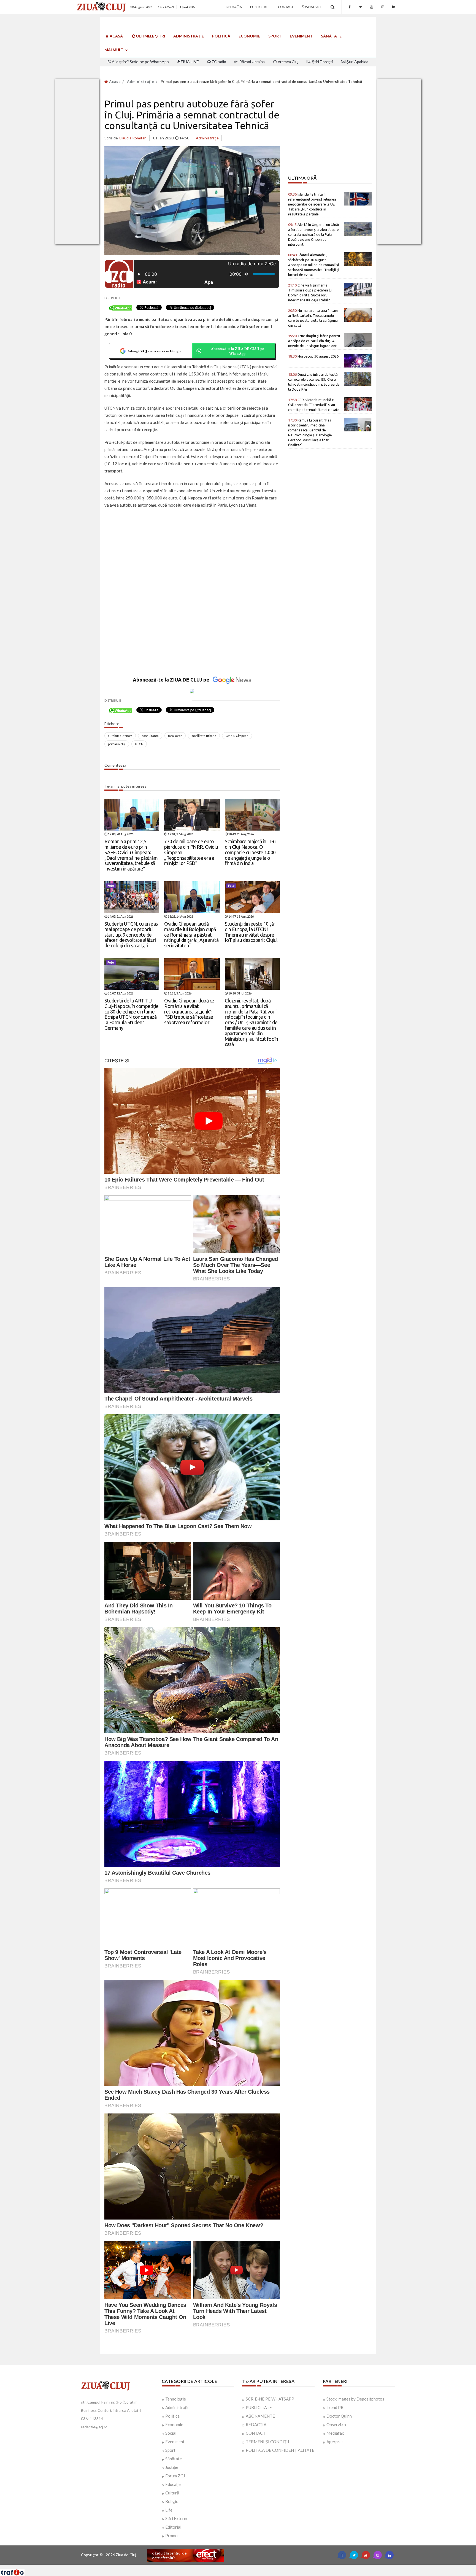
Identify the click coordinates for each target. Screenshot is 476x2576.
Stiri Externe (177, 2518)
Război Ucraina (252, 62)
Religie (172, 2501)
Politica (172, 2416)
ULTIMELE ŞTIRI (150, 36)
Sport (275, 36)
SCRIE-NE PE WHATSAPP (270, 2399)
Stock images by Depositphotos (355, 2399)
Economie (249, 36)
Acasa (114, 82)
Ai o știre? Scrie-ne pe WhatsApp (140, 62)
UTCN (139, 744)
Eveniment (301, 36)
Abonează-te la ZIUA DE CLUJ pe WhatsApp (237, 351)
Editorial (173, 2527)
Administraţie (189, 36)
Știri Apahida (357, 62)
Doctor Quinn (339, 2416)
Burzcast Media (258, 2567)
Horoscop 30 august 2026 (313, 356)
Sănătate (331, 36)
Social (171, 2433)
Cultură (172, 2493)
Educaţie (173, 2484)
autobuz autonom (120, 736)
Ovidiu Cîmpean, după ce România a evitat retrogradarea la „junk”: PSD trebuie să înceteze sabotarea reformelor (189, 1011)
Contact (286, 7)
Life (169, 2510)
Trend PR (335, 2407)
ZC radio (218, 62)
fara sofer (175, 736)
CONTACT (256, 2433)
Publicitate (260, 7)
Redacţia (234, 7)
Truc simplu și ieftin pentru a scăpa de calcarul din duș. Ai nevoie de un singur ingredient (314, 341)
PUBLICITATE (259, 2407)
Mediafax (335, 2433)
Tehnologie (176, 2399)
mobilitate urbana (204, 736)
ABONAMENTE (260, 2416)
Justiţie (172, 2467)
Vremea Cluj (288, 62)
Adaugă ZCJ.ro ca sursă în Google (154, 351)
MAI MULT (114, 50)
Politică (221, 36)
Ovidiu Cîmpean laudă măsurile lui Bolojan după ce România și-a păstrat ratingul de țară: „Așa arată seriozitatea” (191, 935)
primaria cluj (117, 744)
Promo (171, 2536)
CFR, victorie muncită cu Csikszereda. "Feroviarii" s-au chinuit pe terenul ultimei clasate (314, 405)
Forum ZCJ (175, 2476)
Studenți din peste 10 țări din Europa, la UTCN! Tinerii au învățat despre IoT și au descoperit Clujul (251, 932)
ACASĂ (116, 36)
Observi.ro (336, 2424)
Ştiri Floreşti (322, 62)
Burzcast (234, 2567)
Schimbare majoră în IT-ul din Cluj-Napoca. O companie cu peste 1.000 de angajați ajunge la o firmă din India (251, 852)
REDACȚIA (256, 2424)
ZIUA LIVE (189, 62)
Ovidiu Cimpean (237, 736)
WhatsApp (313, 7)
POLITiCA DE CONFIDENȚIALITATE (280, 2450)
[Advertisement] (192, 553)
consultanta (150, 736)
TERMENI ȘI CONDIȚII (267, 2442)
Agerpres (335, 2442)
